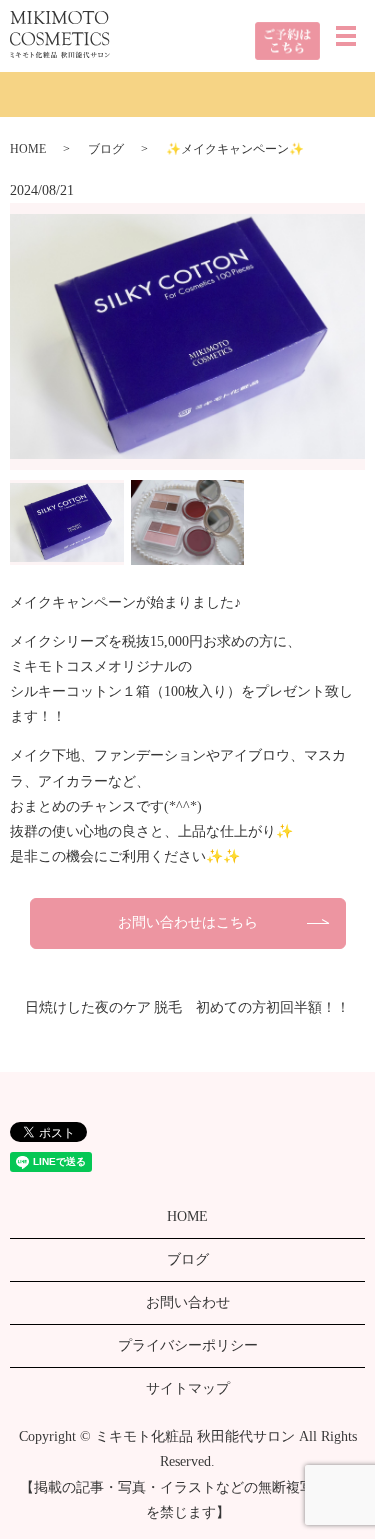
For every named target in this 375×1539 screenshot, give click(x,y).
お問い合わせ (188, 1302)
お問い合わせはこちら (188, 922)
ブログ (106, 149)
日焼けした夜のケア (88, 1007)
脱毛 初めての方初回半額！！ (252, 1007)
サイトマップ (188, 1388)
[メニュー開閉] (346, 36)
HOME (28, 149)
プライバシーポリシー (188, 1345)
